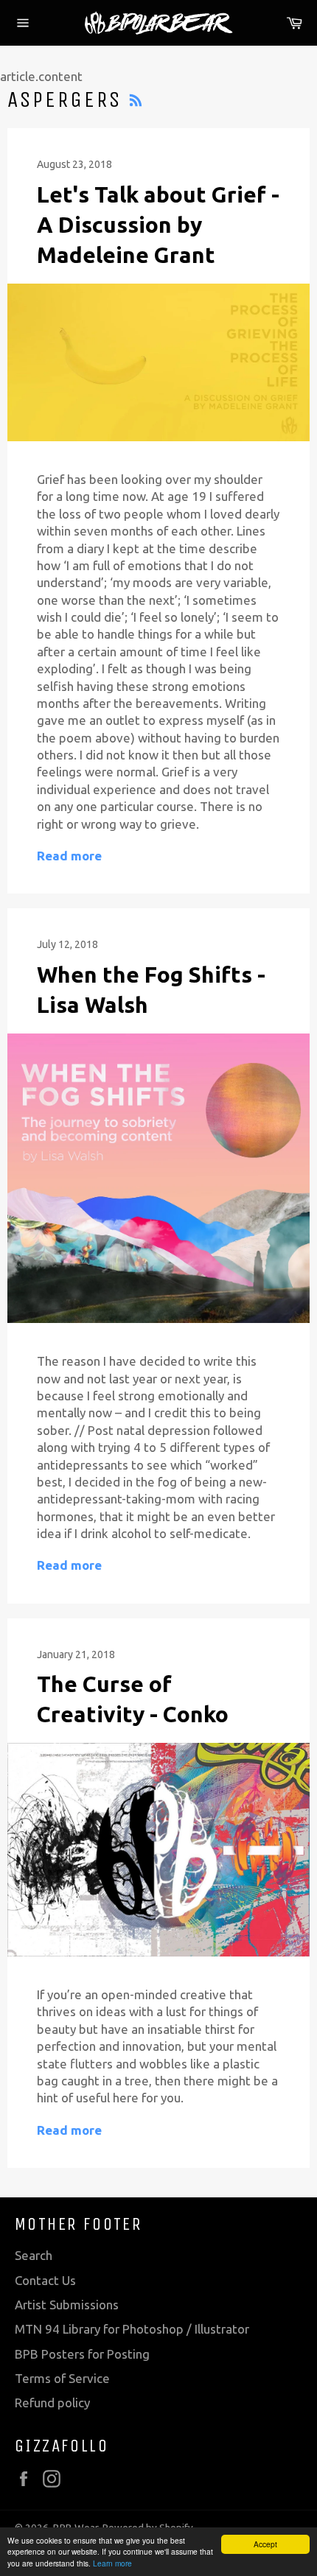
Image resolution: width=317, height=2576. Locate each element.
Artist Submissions (67, 2305)
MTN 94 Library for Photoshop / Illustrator (132, 2329)
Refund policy (52, 2403)
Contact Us (45, 2280)
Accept (265, 2544)
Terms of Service (62, 2378)
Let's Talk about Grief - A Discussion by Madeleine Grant (158, 225)
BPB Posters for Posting (82, 2354)
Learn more (112, 2563)
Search (34, 2255)
